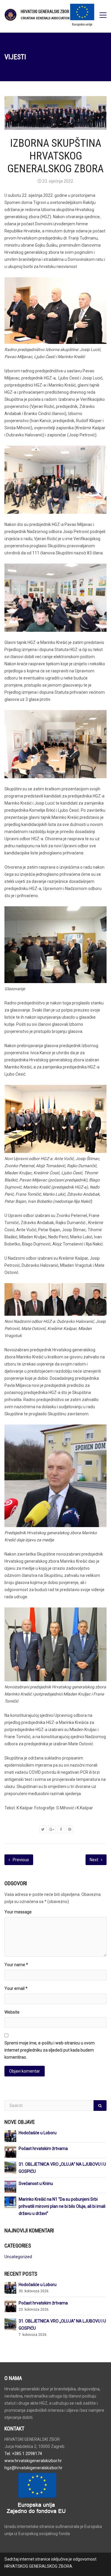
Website (12, 2012)
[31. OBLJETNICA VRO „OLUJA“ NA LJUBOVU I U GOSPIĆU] (10, 2167)
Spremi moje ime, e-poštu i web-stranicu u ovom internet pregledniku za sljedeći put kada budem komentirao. (50, 2050)
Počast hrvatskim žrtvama (43, 2148)
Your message (18, 1912)
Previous (20, 1860)
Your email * (16, 1988)
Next (94, 1860)
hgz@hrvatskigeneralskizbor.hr (33, 2468)
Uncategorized (18, 2257)
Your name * (16, 1965)
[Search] (100, 2106)
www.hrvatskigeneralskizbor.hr (33, 2461)
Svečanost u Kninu (36, 2183)
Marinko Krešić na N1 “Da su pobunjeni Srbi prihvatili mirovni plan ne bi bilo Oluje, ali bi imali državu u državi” (62, 2206)
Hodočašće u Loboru (38, 2133)
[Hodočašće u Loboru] (10, 2136)
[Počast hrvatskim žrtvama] (10, 2151)
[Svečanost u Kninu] (10, 2186)
